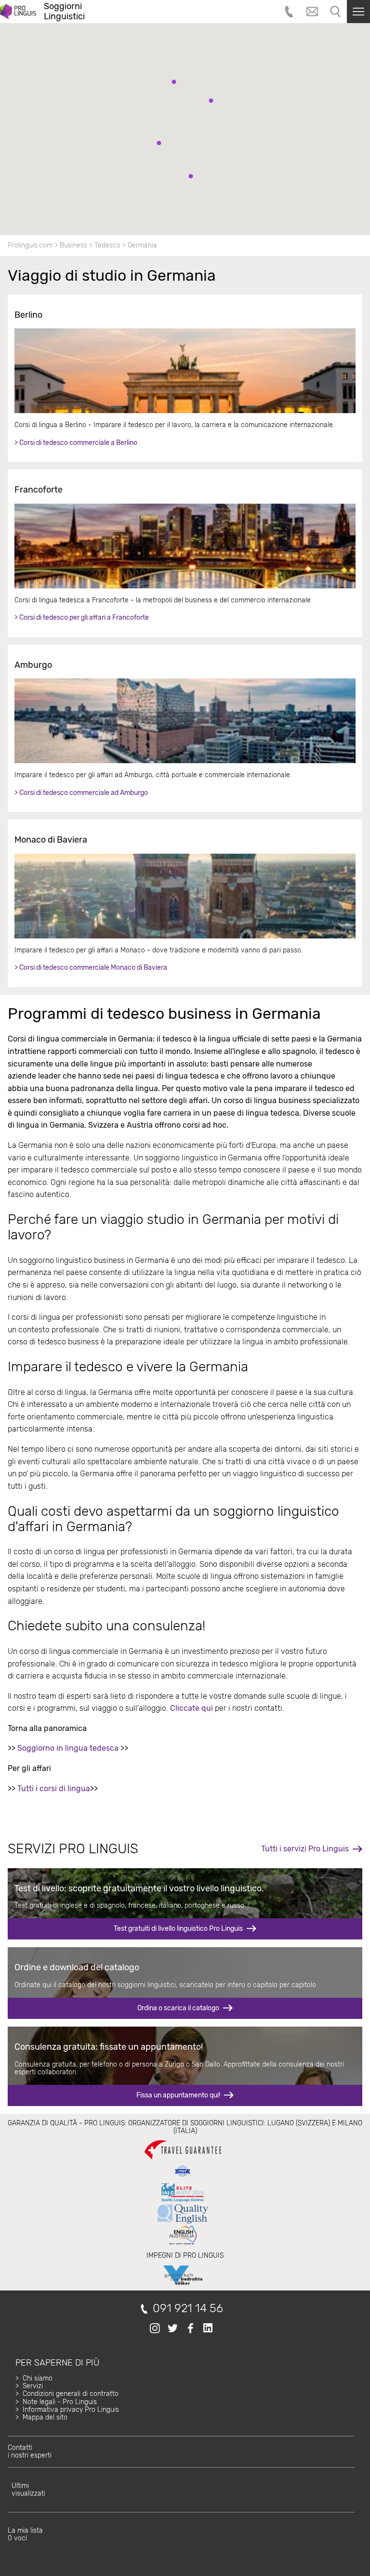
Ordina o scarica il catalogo (178, 2008)
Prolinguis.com (30, 245)
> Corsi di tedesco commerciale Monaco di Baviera (91, 968)
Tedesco (107, 245)
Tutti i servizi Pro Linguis (305, 1849)
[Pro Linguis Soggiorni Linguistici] (18, 12)
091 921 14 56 (188, 2309)
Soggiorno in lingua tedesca (68, 1748)
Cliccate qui (192, 1708)
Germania (142, 245)
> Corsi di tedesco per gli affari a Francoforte (82, 618)
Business (73, 245)
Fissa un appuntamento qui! (178, 2095)
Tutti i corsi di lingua (54, 1789)
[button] (191, 176)
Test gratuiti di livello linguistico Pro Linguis (178, 1929)
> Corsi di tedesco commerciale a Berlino (76, 443)
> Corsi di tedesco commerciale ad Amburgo (81, 793)
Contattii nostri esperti (30, 2452)
